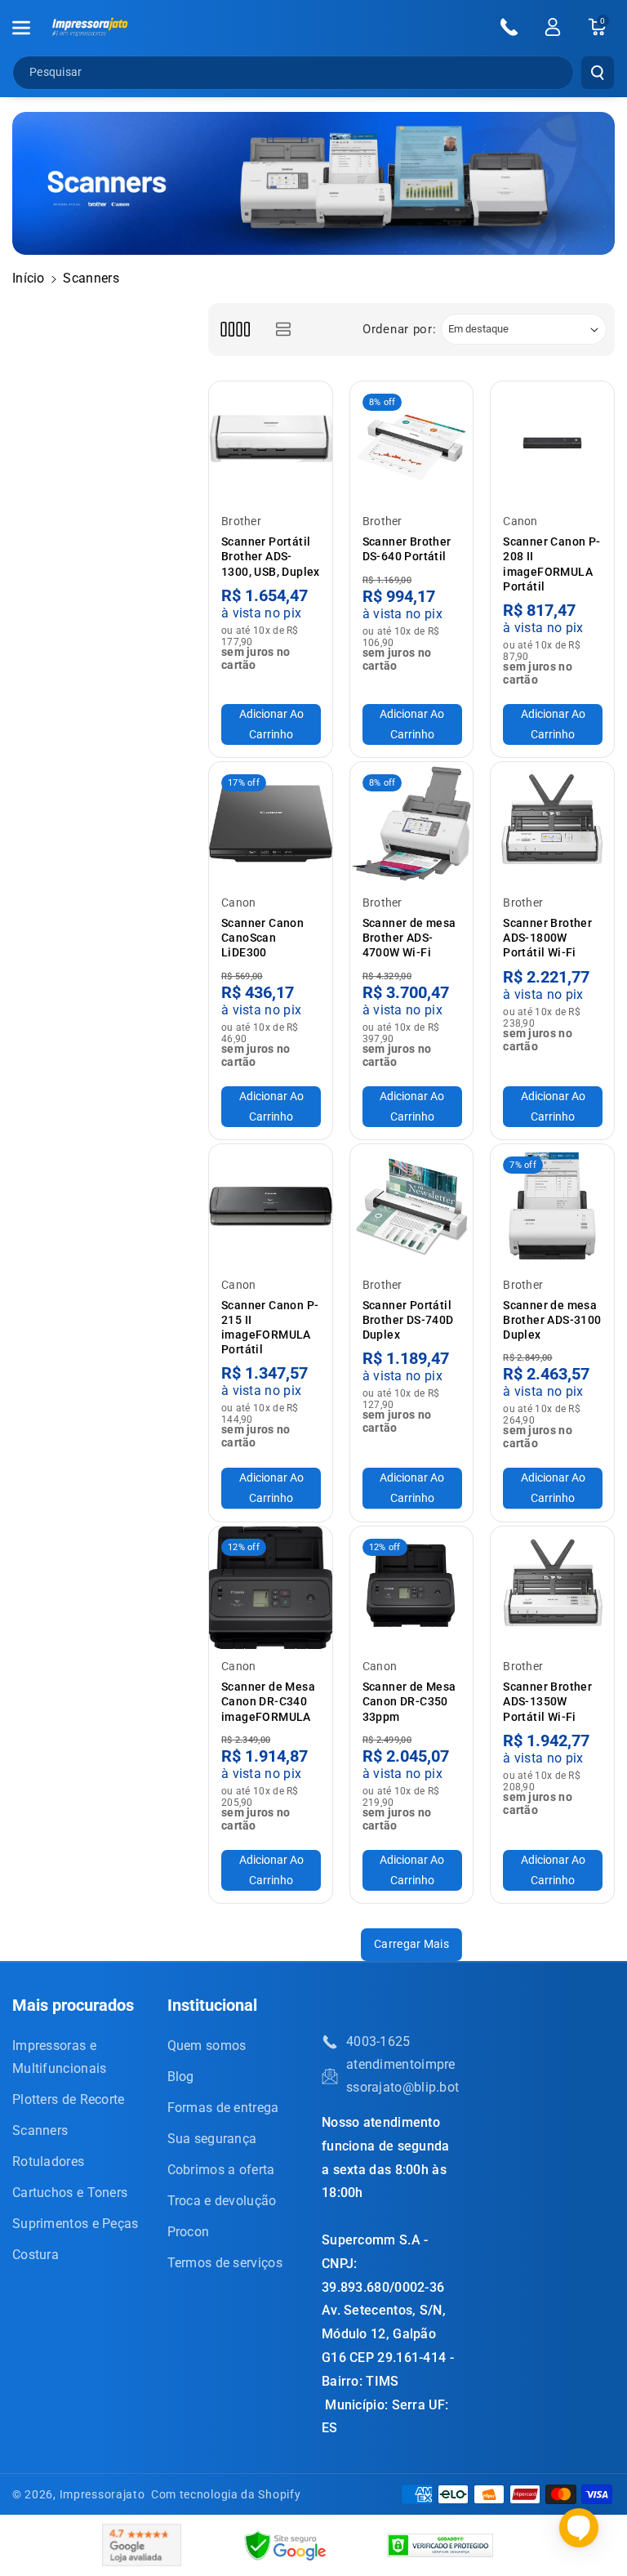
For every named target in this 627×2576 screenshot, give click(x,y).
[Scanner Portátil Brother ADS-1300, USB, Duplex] (271, 443)
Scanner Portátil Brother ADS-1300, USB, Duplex (271, 556)
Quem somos (207, 2046)
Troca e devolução (222, 2201)
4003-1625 (378, 2041)
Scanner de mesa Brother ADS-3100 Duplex (552, 1320)
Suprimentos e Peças (76, 2224)
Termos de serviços (225, 2263)
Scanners (40, 2130)
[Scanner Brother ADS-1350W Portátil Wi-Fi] (552, 1588)
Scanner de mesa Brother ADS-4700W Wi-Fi (409, 938)
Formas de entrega (223, 2108)
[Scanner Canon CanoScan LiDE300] (271, 824)
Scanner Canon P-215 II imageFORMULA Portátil (270, 1328)
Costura (36, 2255)
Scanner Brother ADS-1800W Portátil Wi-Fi (547, 938)
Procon (189, 2232)
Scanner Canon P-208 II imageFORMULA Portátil (551, 564)
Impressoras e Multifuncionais (60, 2057)
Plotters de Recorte (69, 2099)
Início (29, 278)
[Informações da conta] (553, 27)
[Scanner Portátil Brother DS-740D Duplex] (412, 1206)
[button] (30, 28)
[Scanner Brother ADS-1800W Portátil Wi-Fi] (552, 824)
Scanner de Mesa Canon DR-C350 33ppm (409, 1701)
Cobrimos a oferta (221, 2170)
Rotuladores (48, 2162)
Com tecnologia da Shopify (226, 2494)
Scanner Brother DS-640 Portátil (407, 549)
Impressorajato (102, 2494)
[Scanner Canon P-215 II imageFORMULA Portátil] (271, 1206)
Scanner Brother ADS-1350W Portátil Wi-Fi (547, 1701)
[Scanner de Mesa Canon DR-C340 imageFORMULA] (271, 1588)
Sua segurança (212, 2139)
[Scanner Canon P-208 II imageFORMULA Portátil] (552, 443)
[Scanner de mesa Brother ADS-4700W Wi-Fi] (412, 824)
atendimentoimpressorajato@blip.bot (402, 2076)
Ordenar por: (399, 329)
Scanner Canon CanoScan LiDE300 (262, 938)
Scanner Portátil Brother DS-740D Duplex (408, 1320)
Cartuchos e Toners (70, 2193)
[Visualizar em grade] (235, 330)
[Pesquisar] (598, 73)
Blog (181, 2077)
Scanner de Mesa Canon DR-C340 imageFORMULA (268, 1701)
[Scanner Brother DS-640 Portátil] (412, 443)
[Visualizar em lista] (283, 330)
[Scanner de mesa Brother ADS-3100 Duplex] (552, 1206)
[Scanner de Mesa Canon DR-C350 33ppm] (412, 1588)
